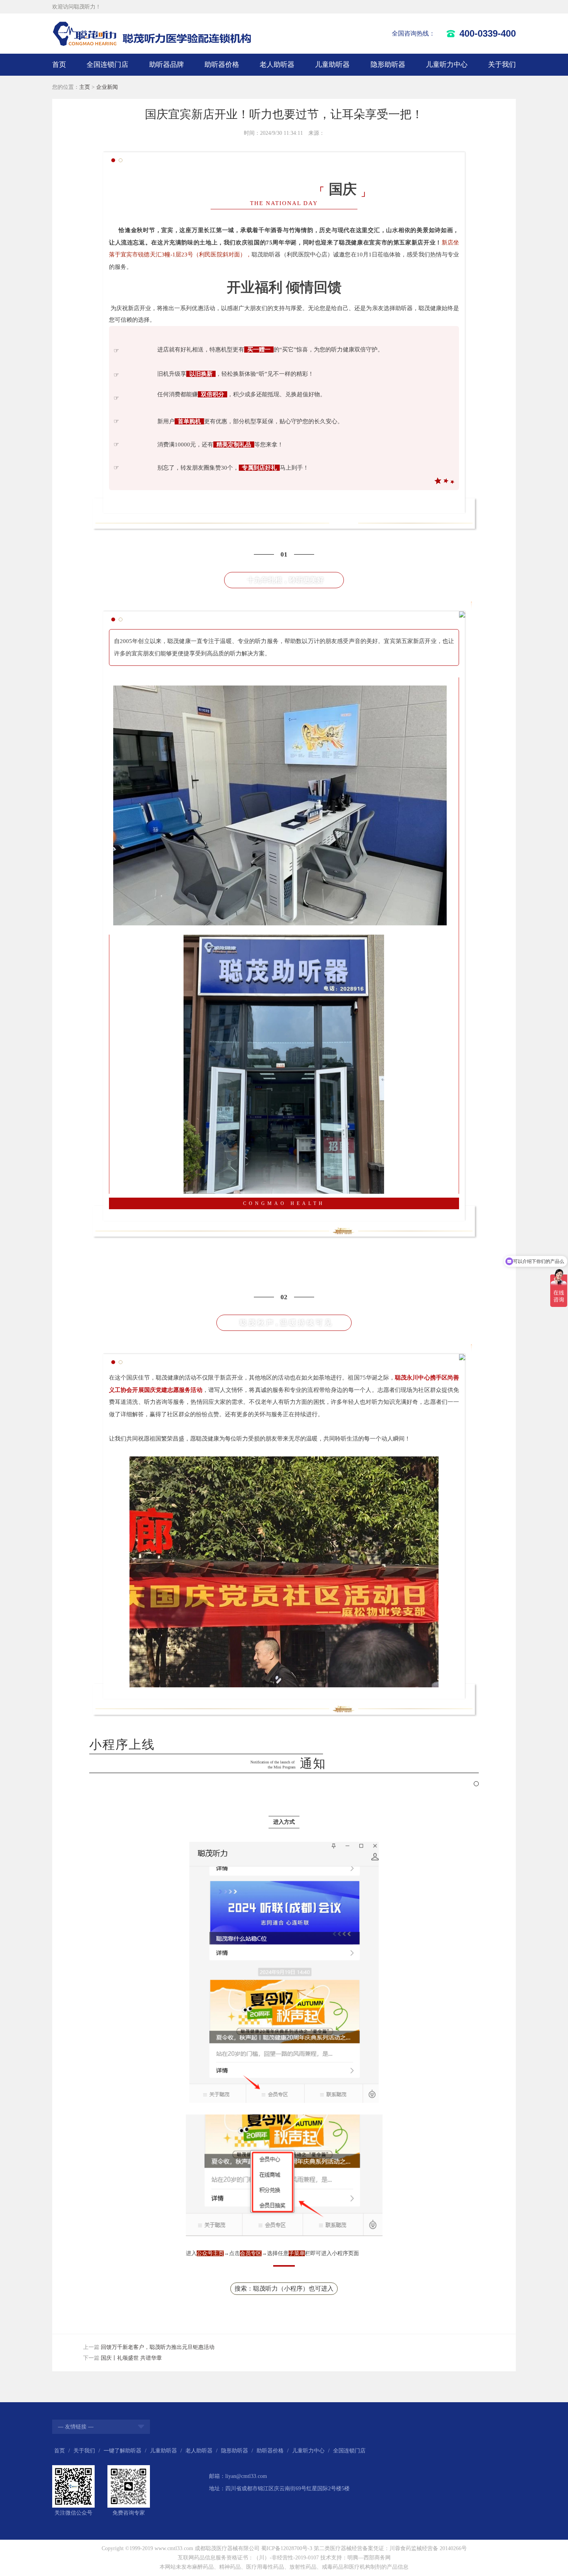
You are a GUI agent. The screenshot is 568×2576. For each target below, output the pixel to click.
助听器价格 (222, 64)
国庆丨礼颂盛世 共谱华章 (131, 2358)
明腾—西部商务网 (369, 2558)
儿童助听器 (332, 64)
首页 (59, 64)
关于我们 (502, 64)
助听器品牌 (167, 64)
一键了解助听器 (122, 2451)
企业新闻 (107, 87)
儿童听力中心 (447, 64)
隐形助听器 (388, 64)
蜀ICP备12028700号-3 (287, 2548)
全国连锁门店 (107, 64)
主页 (85, 87)
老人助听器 (277, 64)
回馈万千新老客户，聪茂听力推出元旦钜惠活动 (158, 2347)
